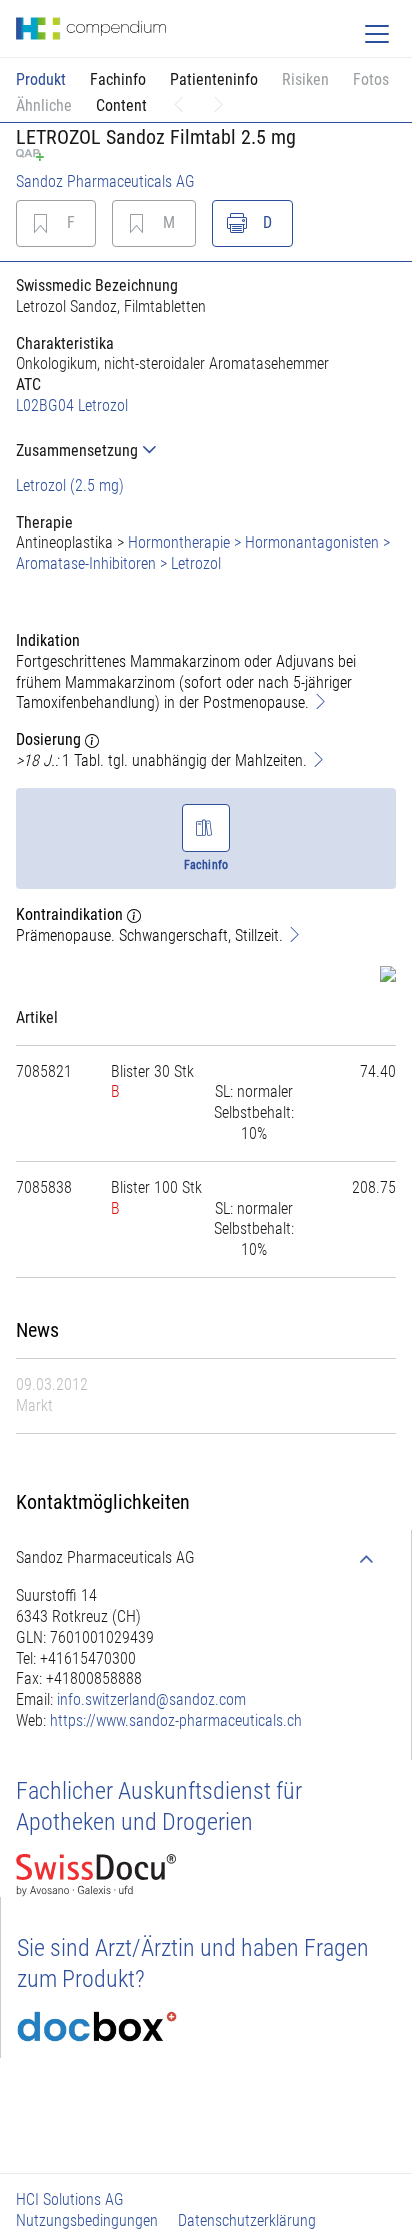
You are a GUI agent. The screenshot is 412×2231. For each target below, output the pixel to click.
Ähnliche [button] (44, 105)
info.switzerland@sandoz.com (151, 1699)
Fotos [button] (371, 79)
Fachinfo (118, 79)
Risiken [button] (305, 79)
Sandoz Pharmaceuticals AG (105, 181)
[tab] (206, 450)
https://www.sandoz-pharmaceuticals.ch (176, 1720)
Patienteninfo (214, 79)
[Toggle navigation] (377, 34)
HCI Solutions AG (70, 2199)
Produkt (41, 79)
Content (121, 105)
